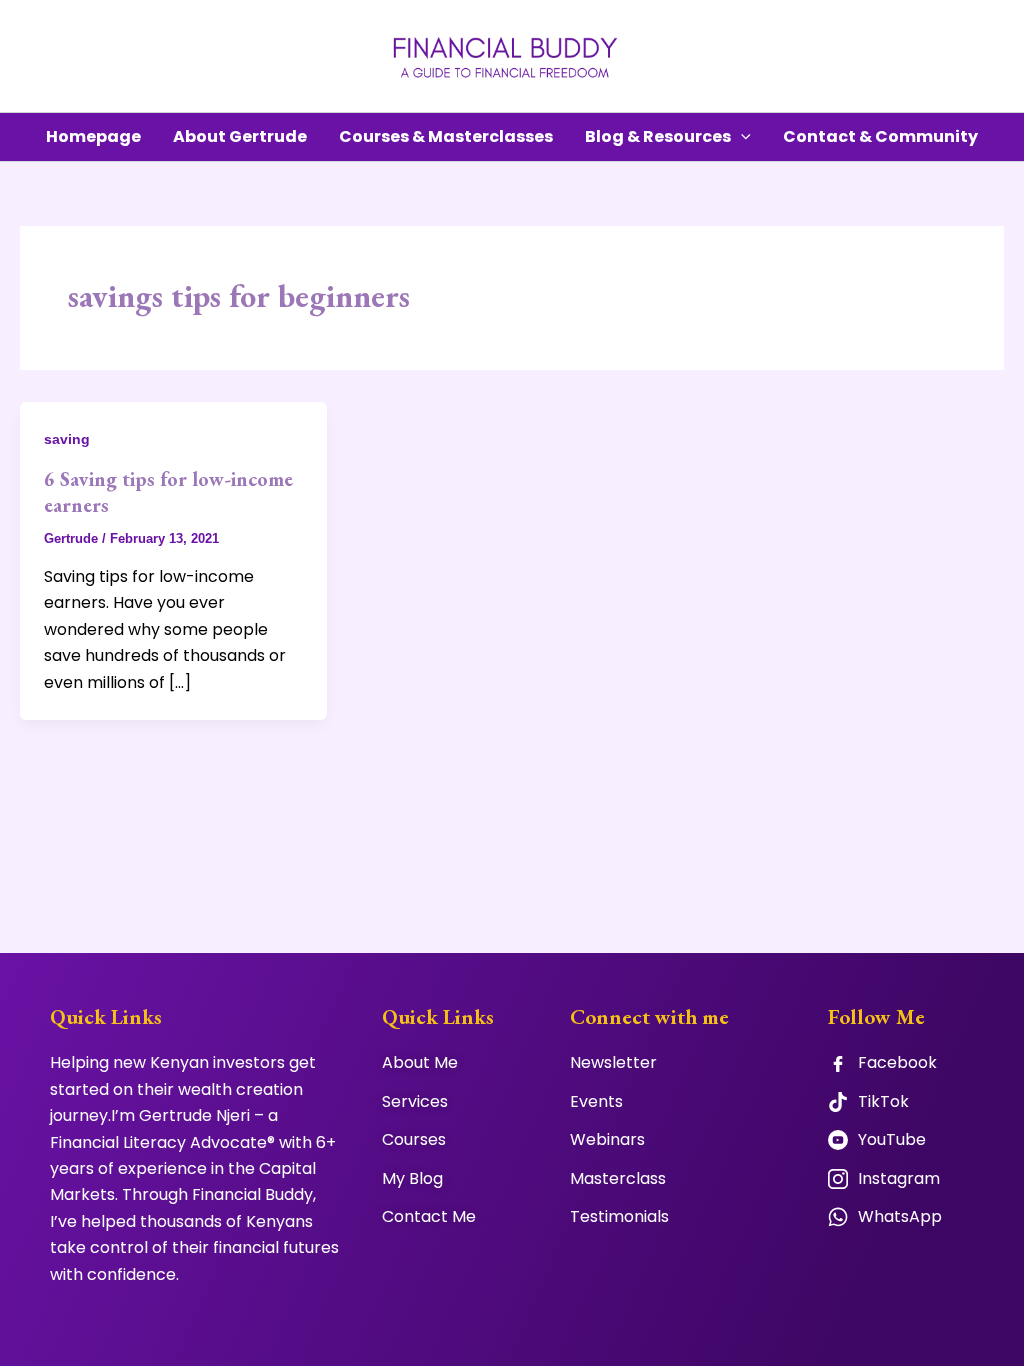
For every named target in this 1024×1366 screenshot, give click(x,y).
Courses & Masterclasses (446, 136)
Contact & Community (880, 136)
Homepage (93, 136)
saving (67, 439)
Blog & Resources (658, 136)
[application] (741, 137)
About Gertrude (240, 136)
